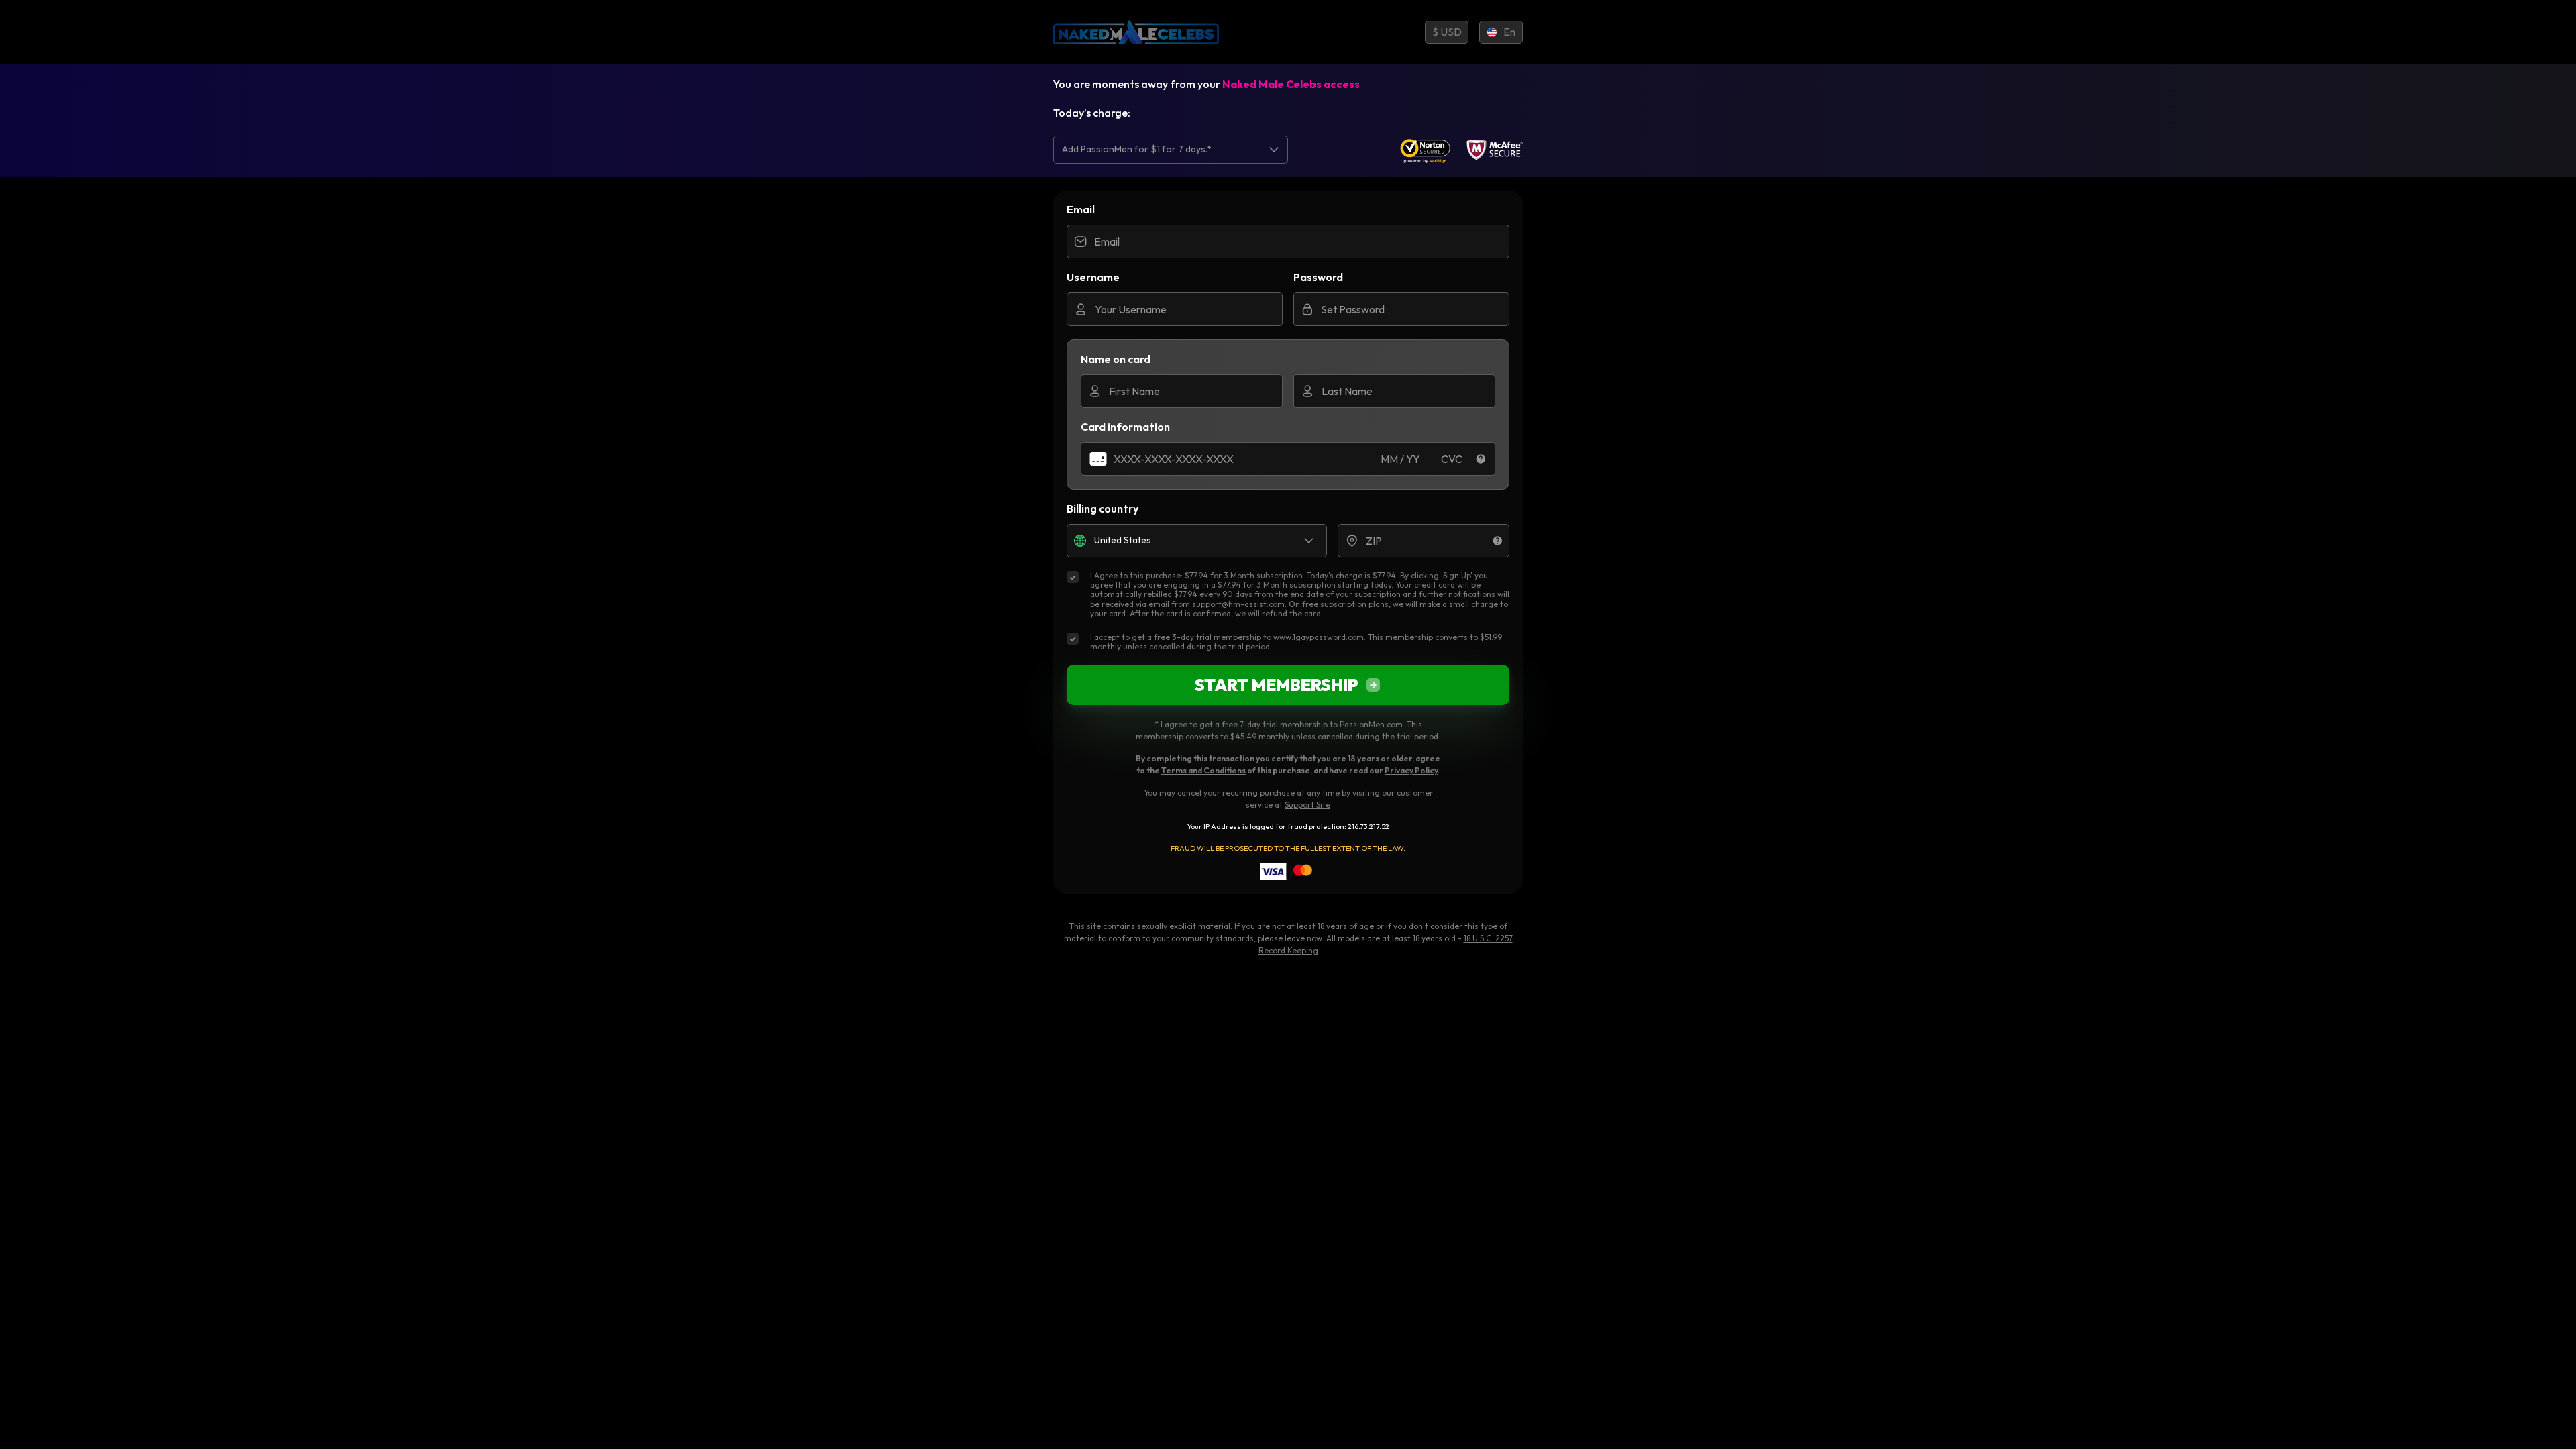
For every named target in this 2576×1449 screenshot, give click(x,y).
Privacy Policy (1411, 770)
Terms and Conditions (1203, 770)
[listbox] (1171, 149)
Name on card (1116, 359)
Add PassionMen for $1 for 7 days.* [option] (1137, 149)
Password (1318, 277)
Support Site (1307, 805)
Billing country (1103, 508)
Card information (1125, 427)
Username (1093, 277)
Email (1081, 209)
